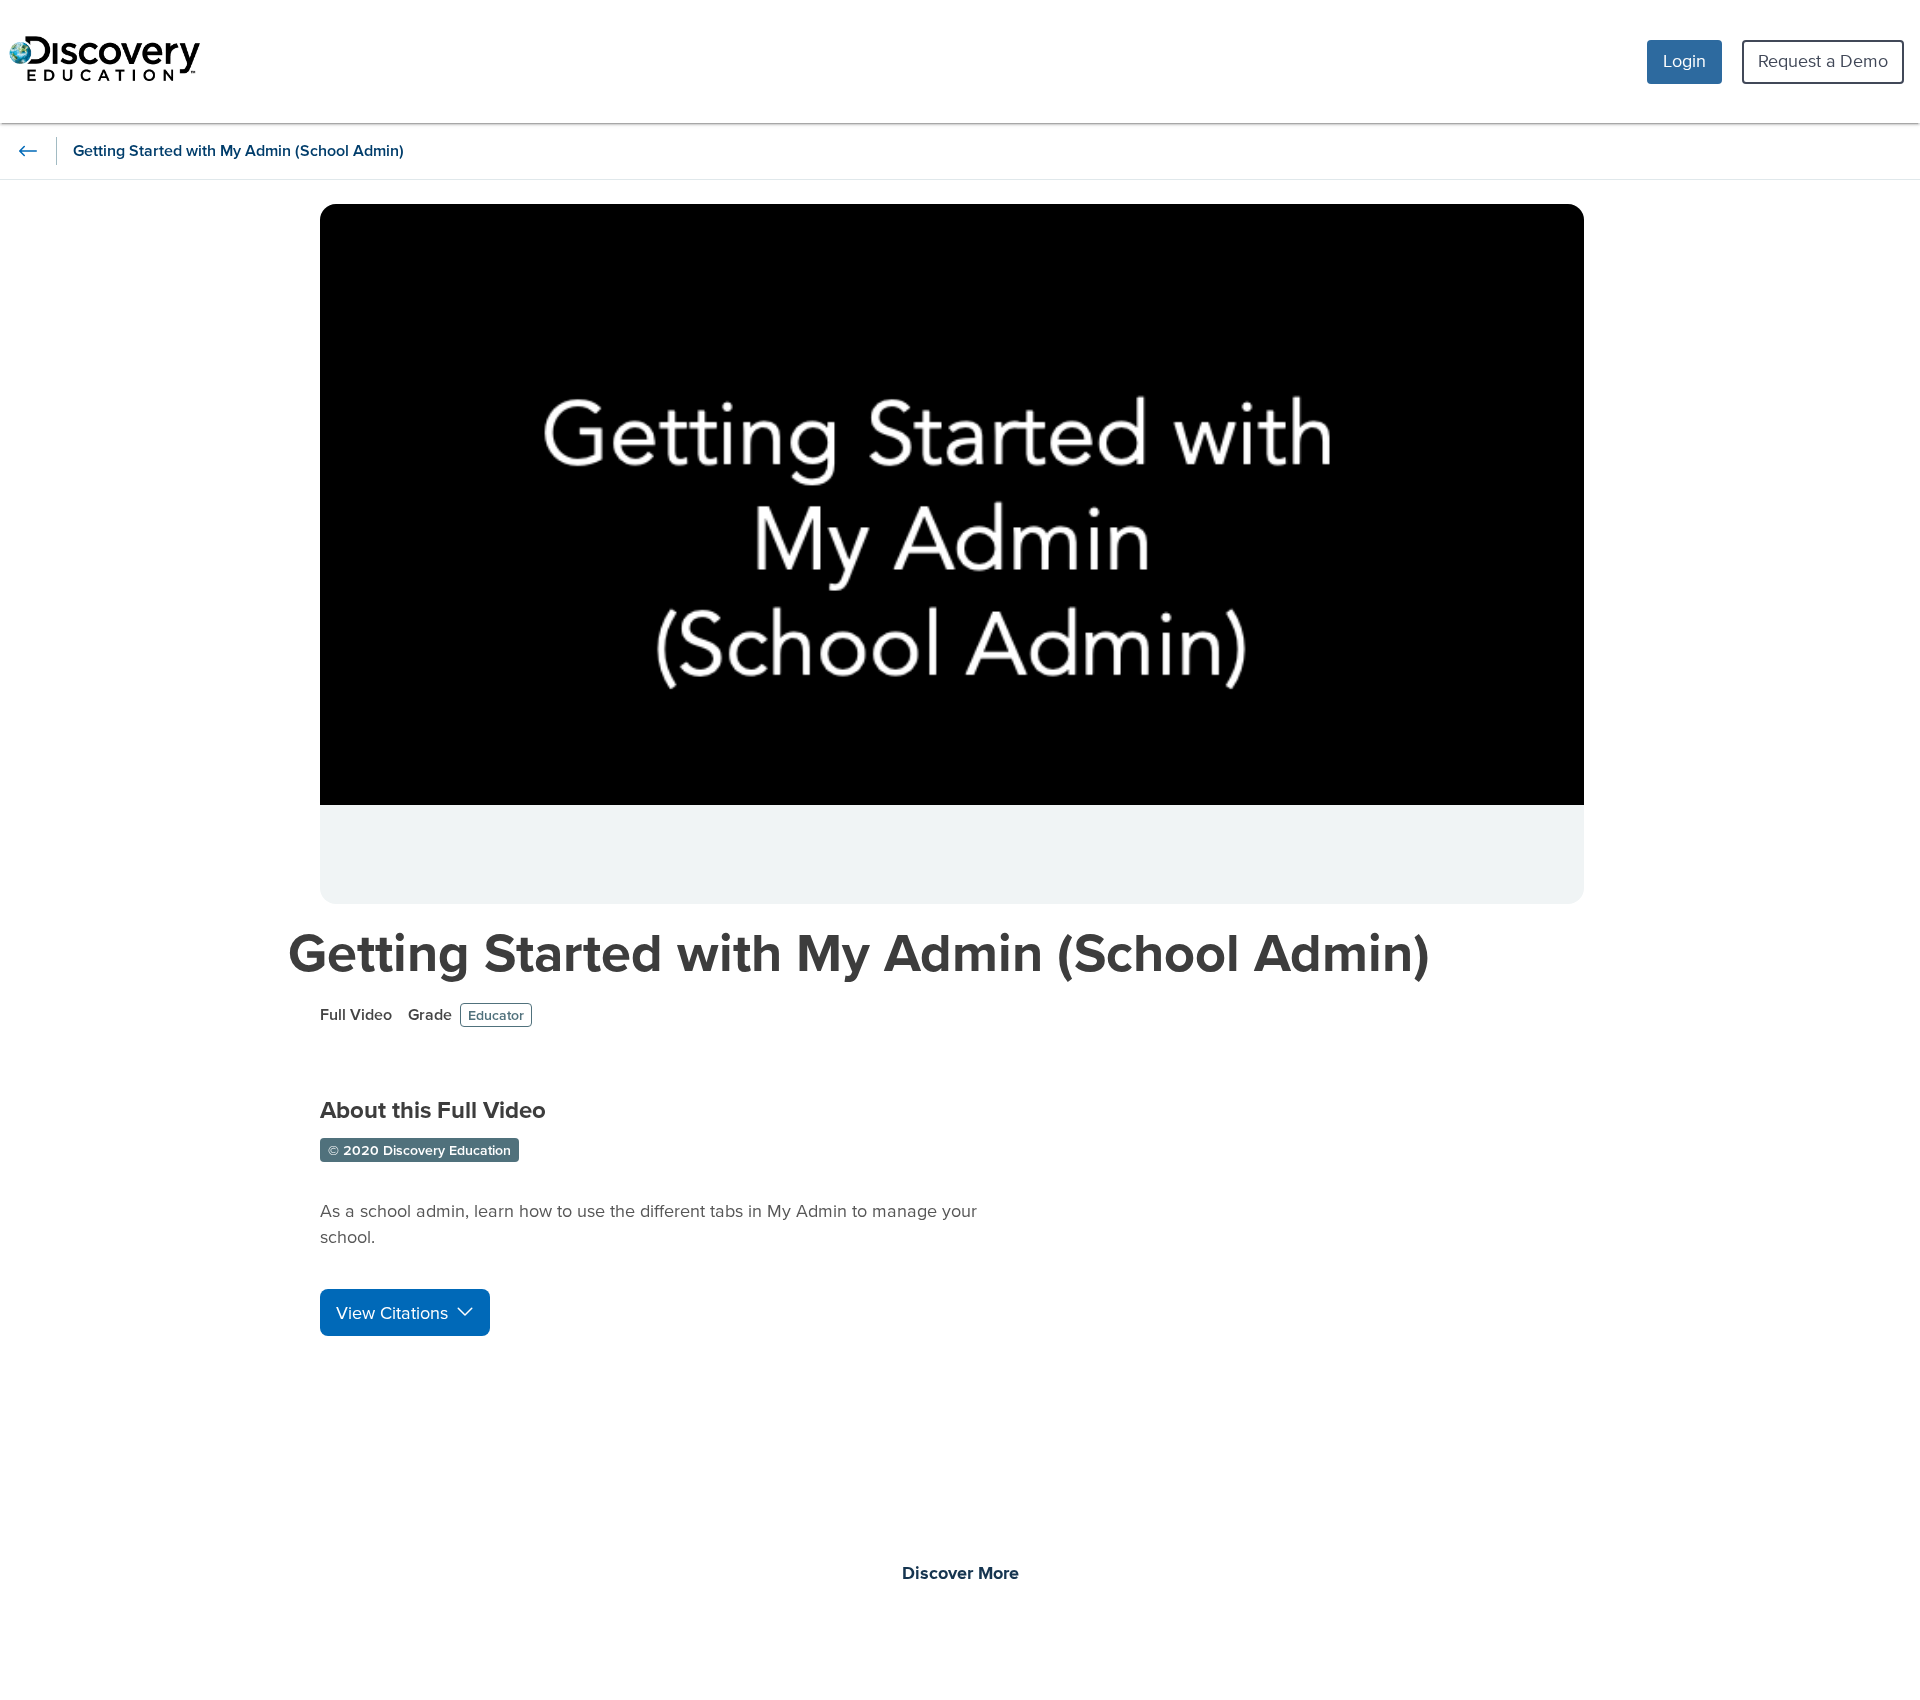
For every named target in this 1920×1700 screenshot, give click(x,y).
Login (1684, 60)
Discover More (960, 1574)
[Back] (28, 151)
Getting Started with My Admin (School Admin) (859, 951)
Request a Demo (1823, 60)
